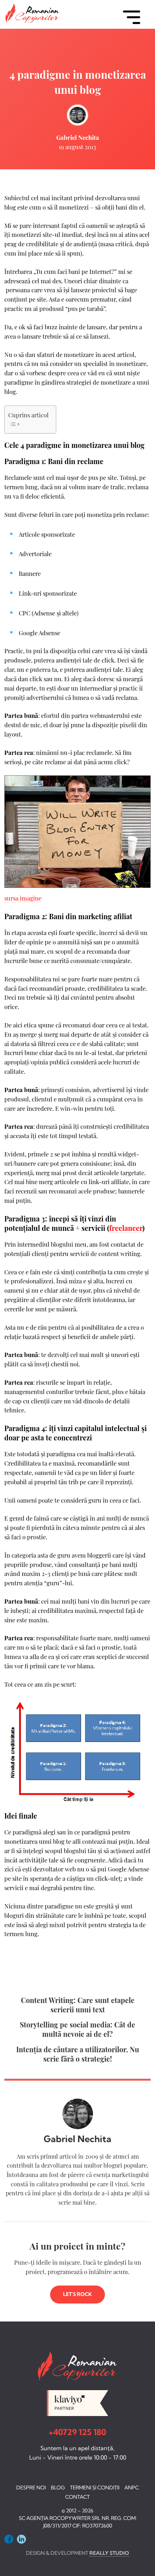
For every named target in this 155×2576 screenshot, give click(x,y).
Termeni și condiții (95, 2488)
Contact (77, 2497)
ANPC (132, 2488)
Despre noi (31, 2488)
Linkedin (21, 2539)
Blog (58, 2488)
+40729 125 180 (77, 2432)
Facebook (9, 2539)
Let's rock (77, 2294)
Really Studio (109, 2553)
